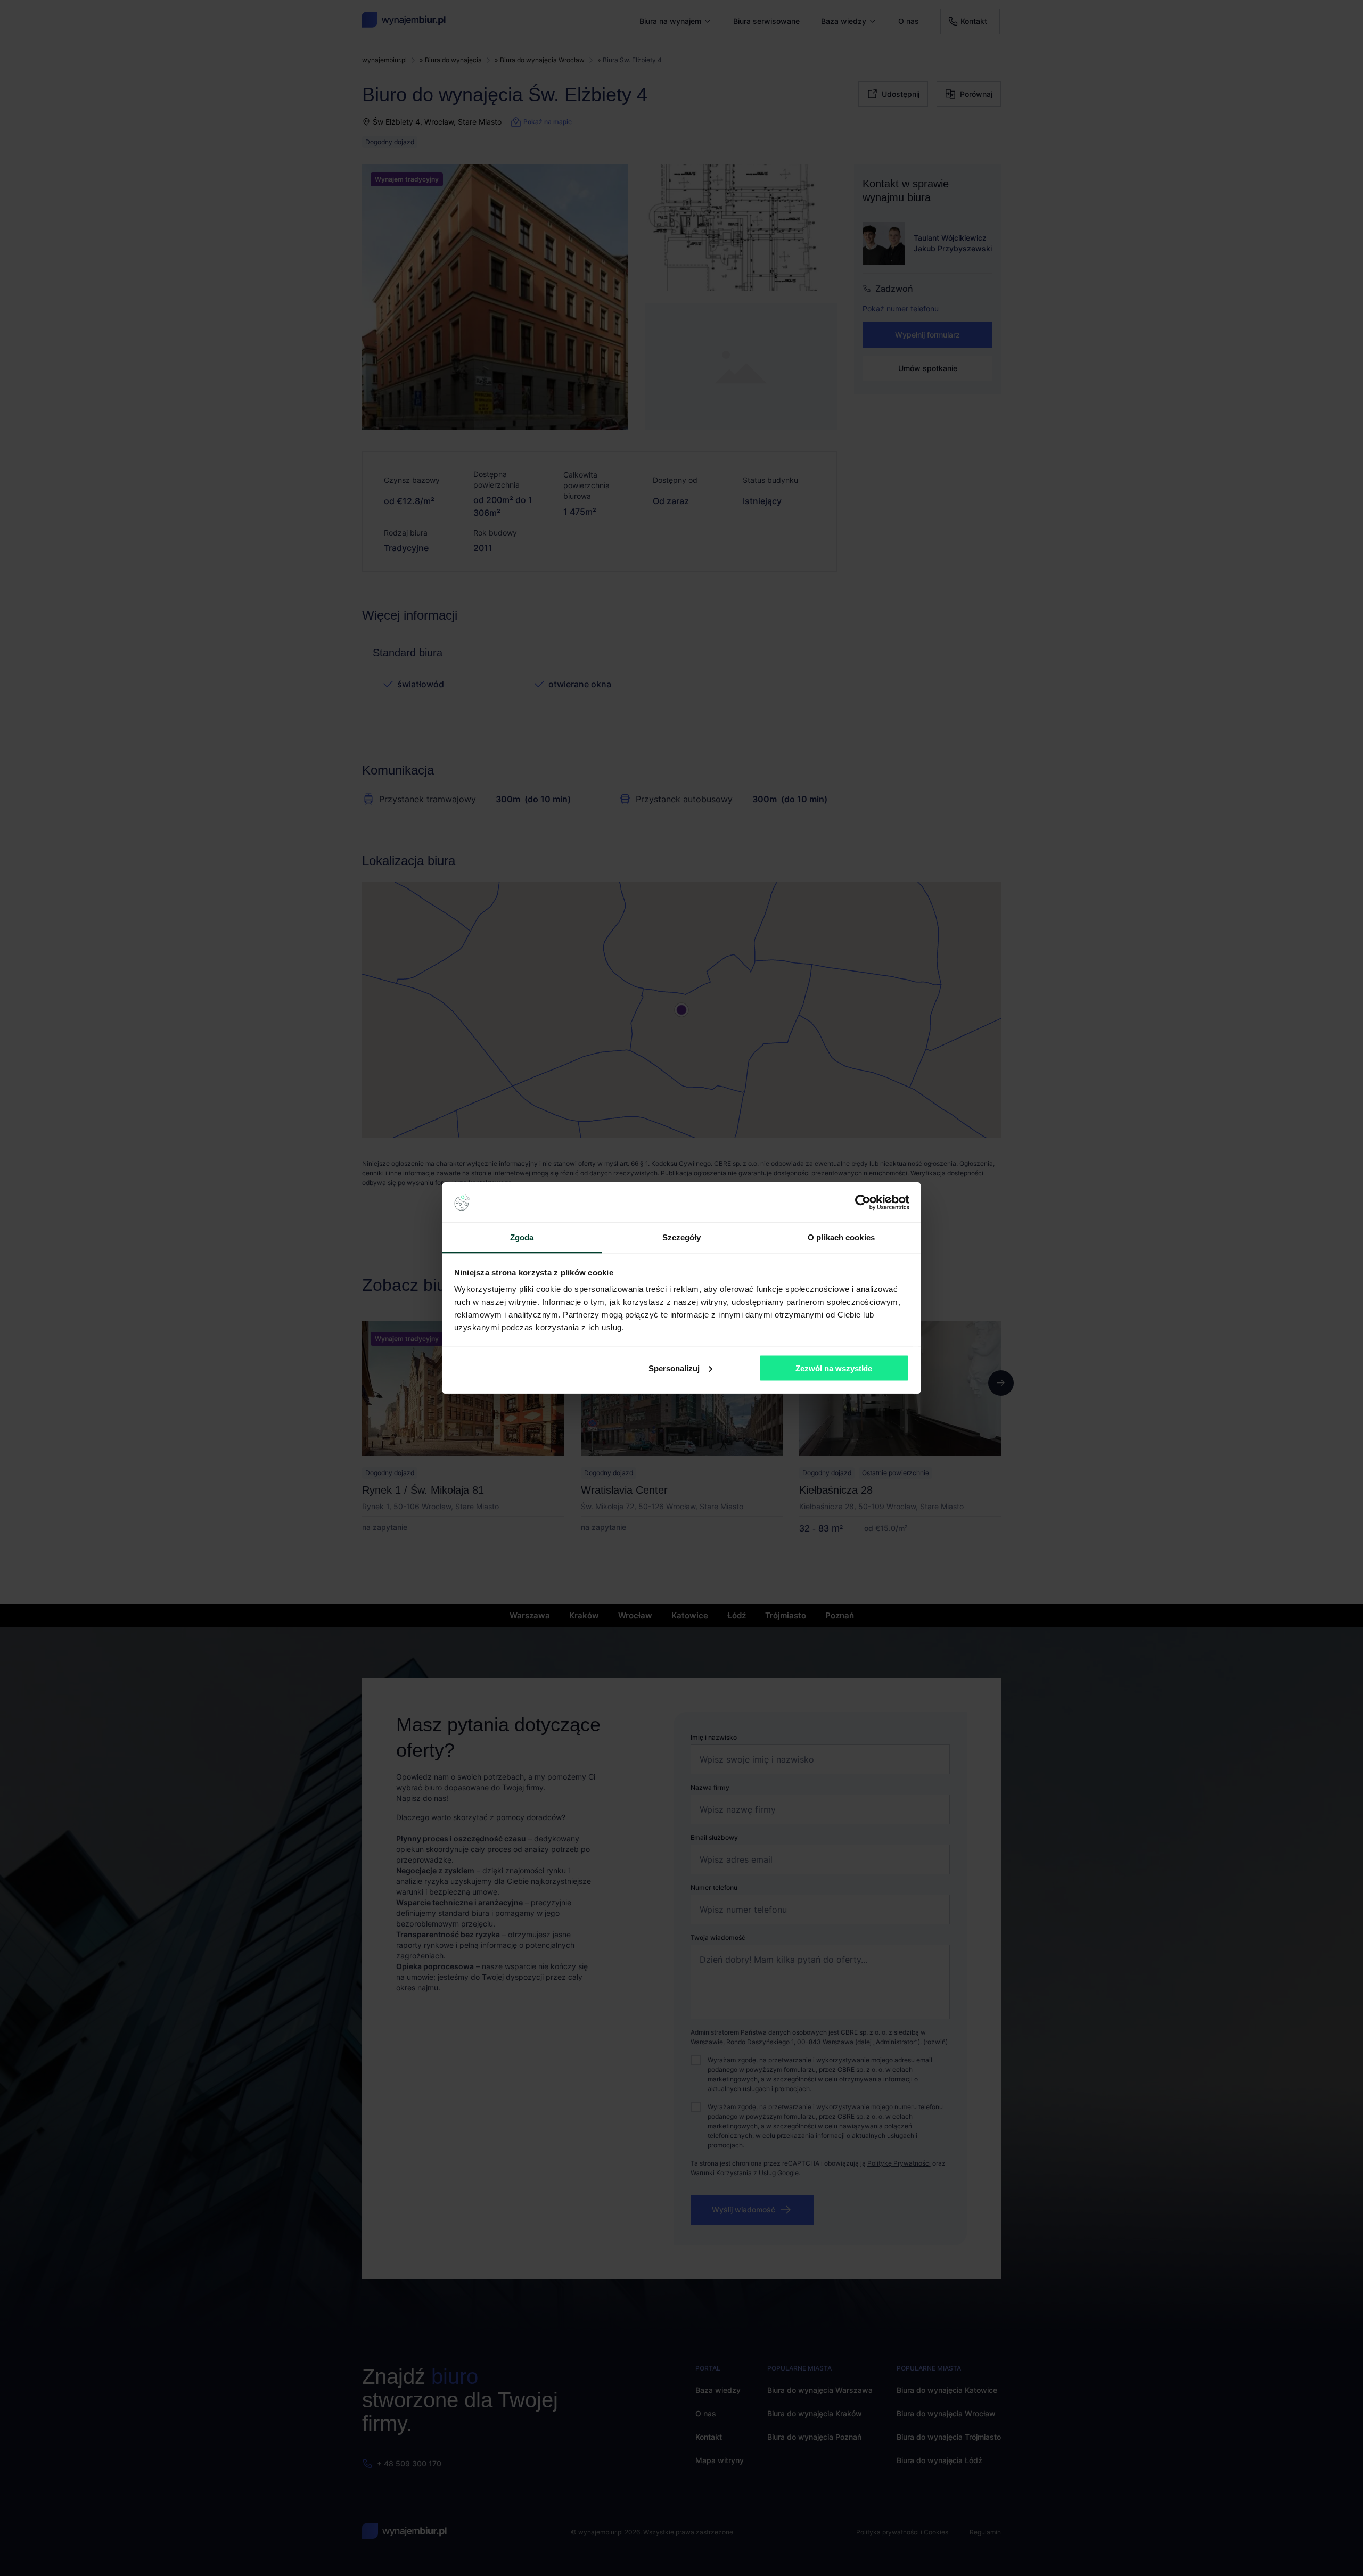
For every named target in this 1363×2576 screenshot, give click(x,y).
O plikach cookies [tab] (841, 1237)
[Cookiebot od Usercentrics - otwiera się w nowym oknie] (863, 1203)
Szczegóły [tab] (682, 1237)
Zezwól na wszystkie (834, 1368)
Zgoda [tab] (522, 1237)
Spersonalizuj (674, 1368)
